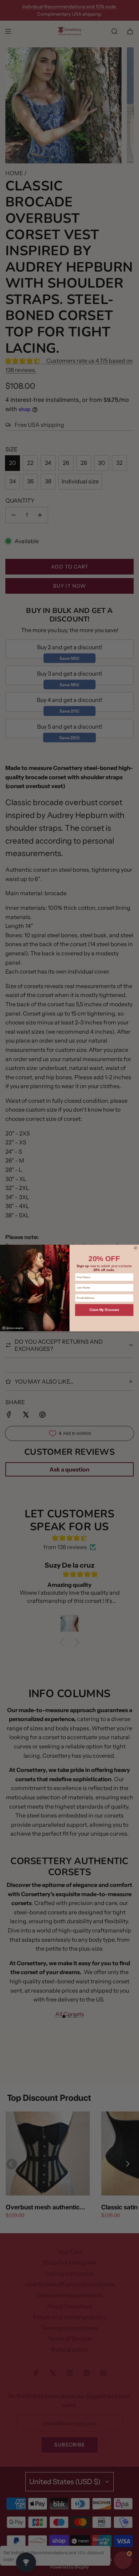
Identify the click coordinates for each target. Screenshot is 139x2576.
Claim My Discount (104, 1310)
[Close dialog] (135, 1248)
